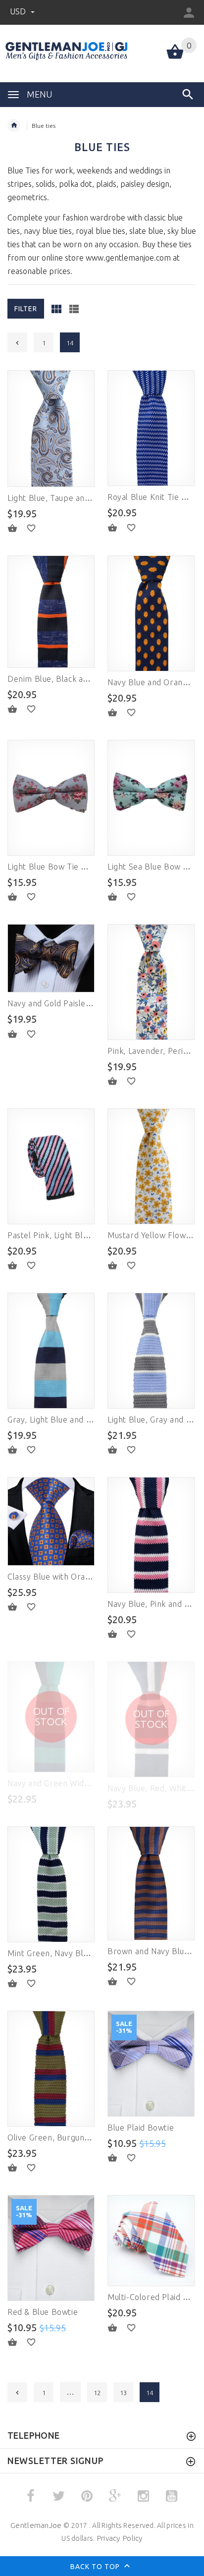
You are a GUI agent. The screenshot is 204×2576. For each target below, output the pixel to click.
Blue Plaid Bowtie (141, 2128)
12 (97, 2393)
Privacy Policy (120, 2538)
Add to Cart (18, 528)
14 (150, 2393)
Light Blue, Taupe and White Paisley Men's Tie (94, 498)
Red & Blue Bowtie (43, 2312)
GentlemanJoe (36, 2525)
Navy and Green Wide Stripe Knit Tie (77, 1783)
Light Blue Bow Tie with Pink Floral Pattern (89, 867)
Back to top (96, 2567)
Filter (26, 309)
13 (123, 2393)
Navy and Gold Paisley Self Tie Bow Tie (81, 1003)
